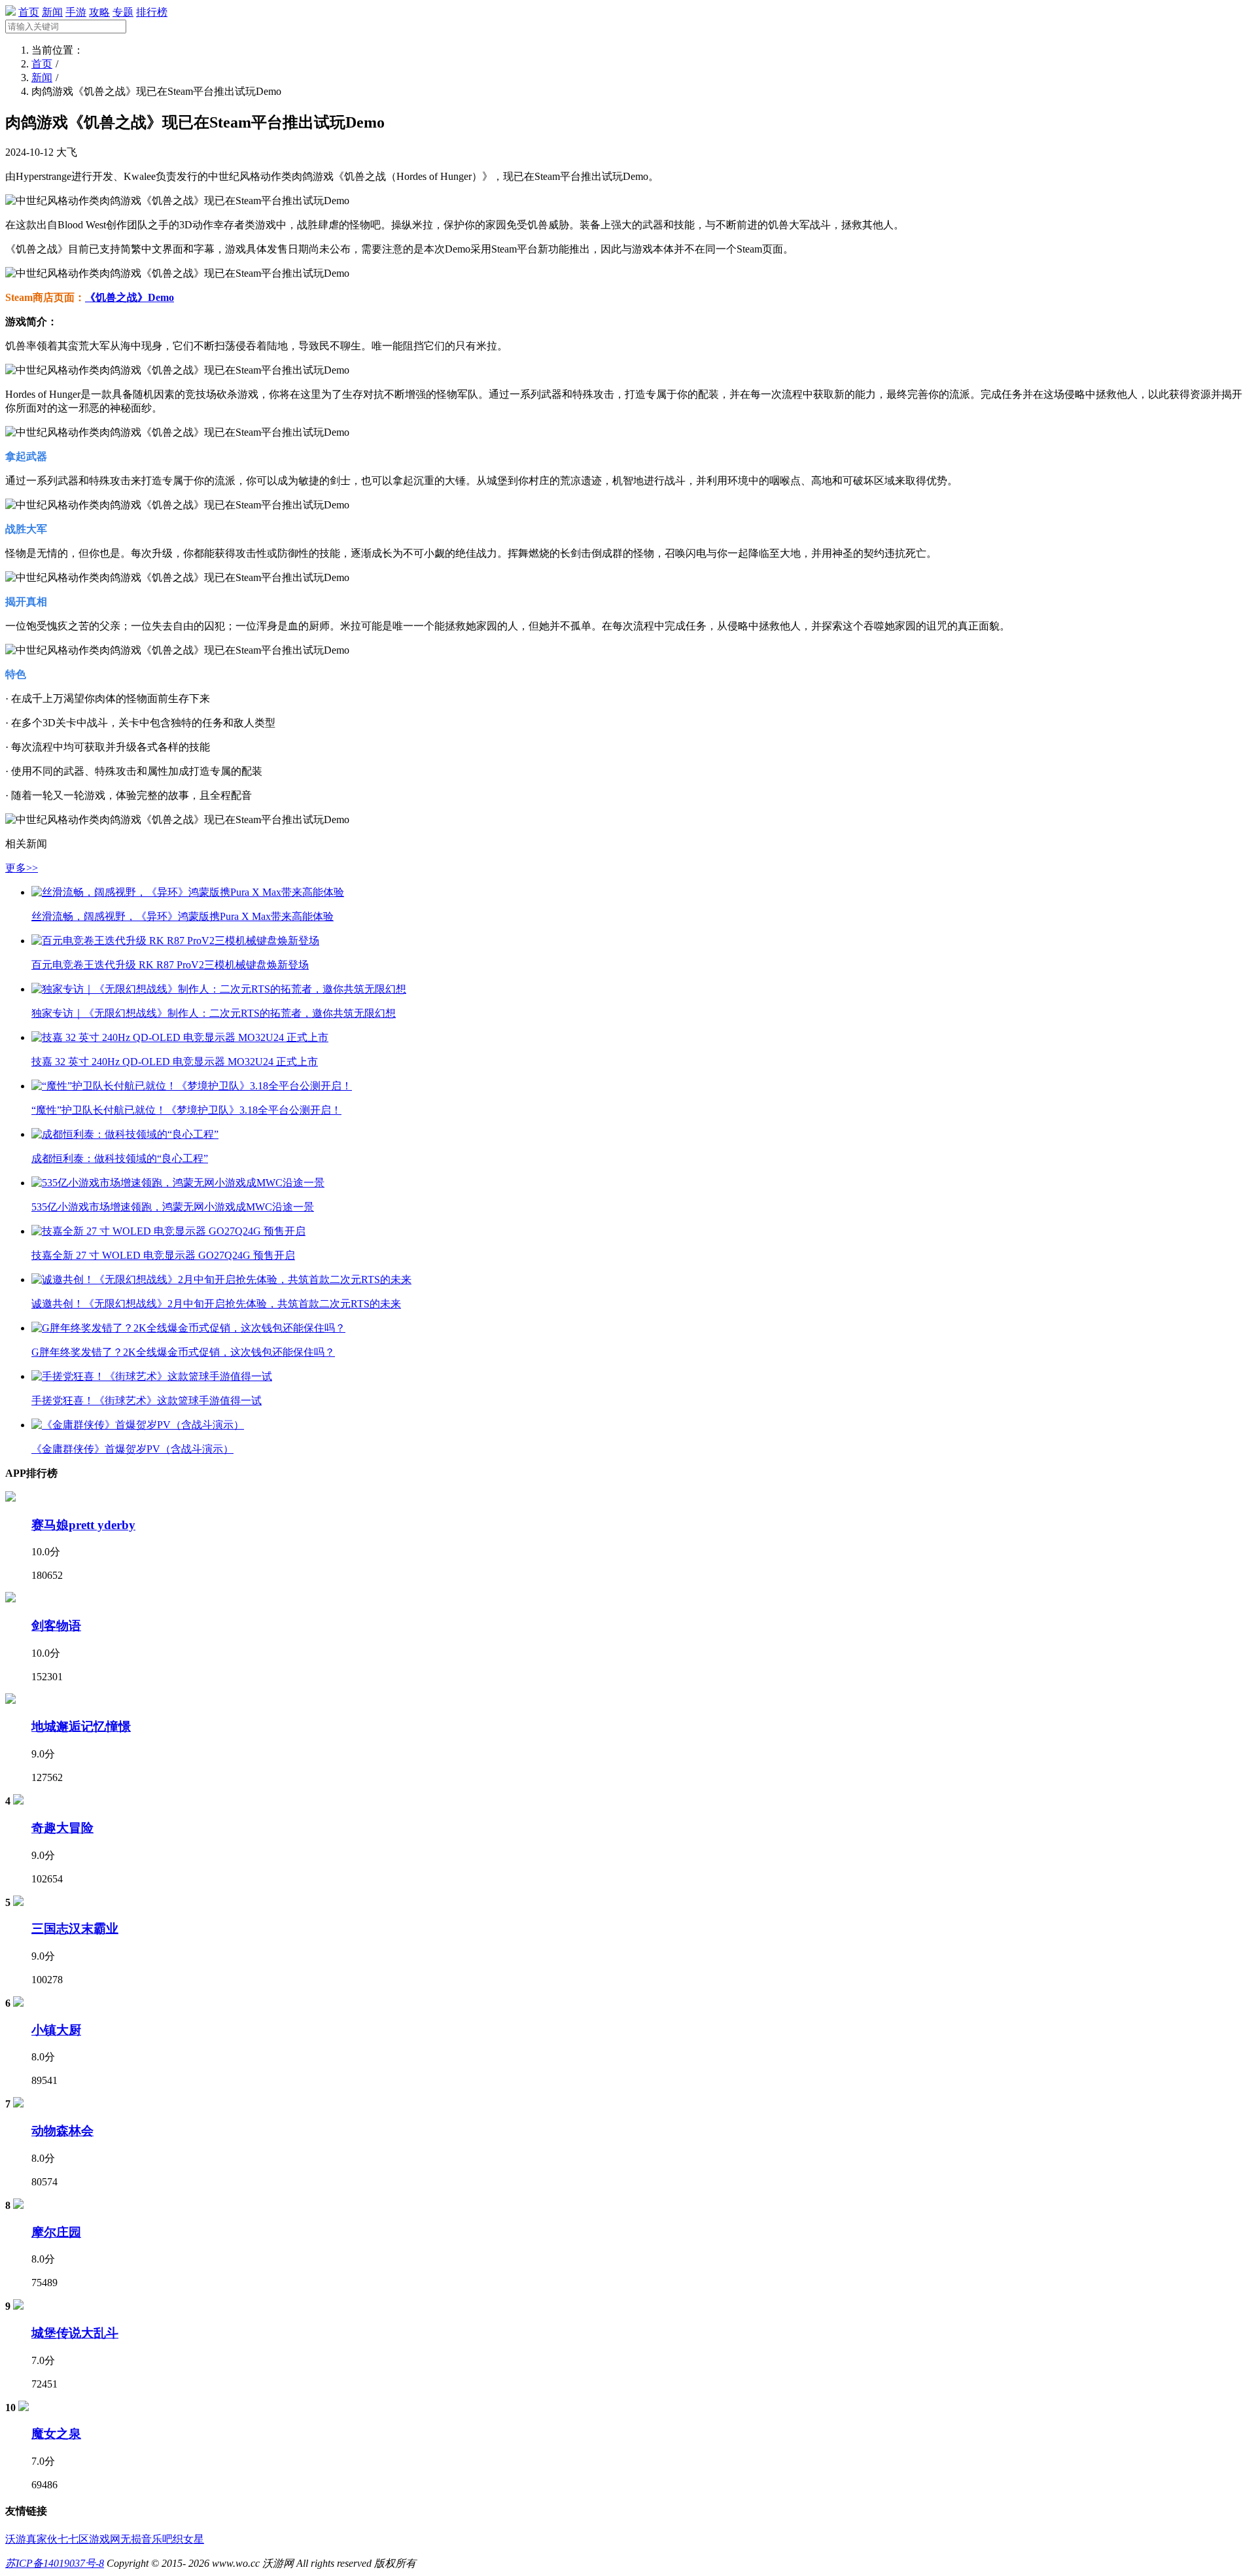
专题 (123, 12)
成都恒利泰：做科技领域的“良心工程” (120, 1158)
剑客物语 (56, 1626)
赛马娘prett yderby (83, 1525)
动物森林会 (62, 2131)
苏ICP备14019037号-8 (55, 2563)
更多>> (22, 868)
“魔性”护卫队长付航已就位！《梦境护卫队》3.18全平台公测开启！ (186, 1110)
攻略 (99, 12)
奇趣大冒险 (62, 1828)
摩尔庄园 (56, 2232)
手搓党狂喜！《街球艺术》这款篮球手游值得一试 (147, 1401)
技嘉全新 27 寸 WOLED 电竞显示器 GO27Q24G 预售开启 (163, 1255)
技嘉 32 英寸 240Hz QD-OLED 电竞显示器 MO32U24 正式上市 (175, 1062)
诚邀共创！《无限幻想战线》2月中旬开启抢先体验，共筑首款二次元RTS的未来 (216, 1304)
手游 (76, 12)
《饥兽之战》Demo (130, 297)
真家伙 (42, 2539)
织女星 (188, 2539)
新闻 (52, 12)
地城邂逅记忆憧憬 (81, 1726)
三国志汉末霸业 (75, 1929)
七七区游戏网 (89, 2539)
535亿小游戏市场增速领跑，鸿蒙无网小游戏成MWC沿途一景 (173, 1207)
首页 (29, 12)
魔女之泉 (56, 2434)
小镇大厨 (56, 2030)
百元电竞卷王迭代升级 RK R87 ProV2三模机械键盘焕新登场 (170, 965)
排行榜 (152, 12)
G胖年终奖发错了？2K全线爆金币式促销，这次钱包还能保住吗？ (183, 1352)
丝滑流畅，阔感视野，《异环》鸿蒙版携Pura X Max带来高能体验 (183, 916)
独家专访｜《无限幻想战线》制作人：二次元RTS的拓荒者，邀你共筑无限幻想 (214, 1013)
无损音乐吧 (147, 2539)
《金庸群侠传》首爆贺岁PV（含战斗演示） (132, 1449)
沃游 (16, 2539)
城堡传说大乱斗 (75, 2333)
